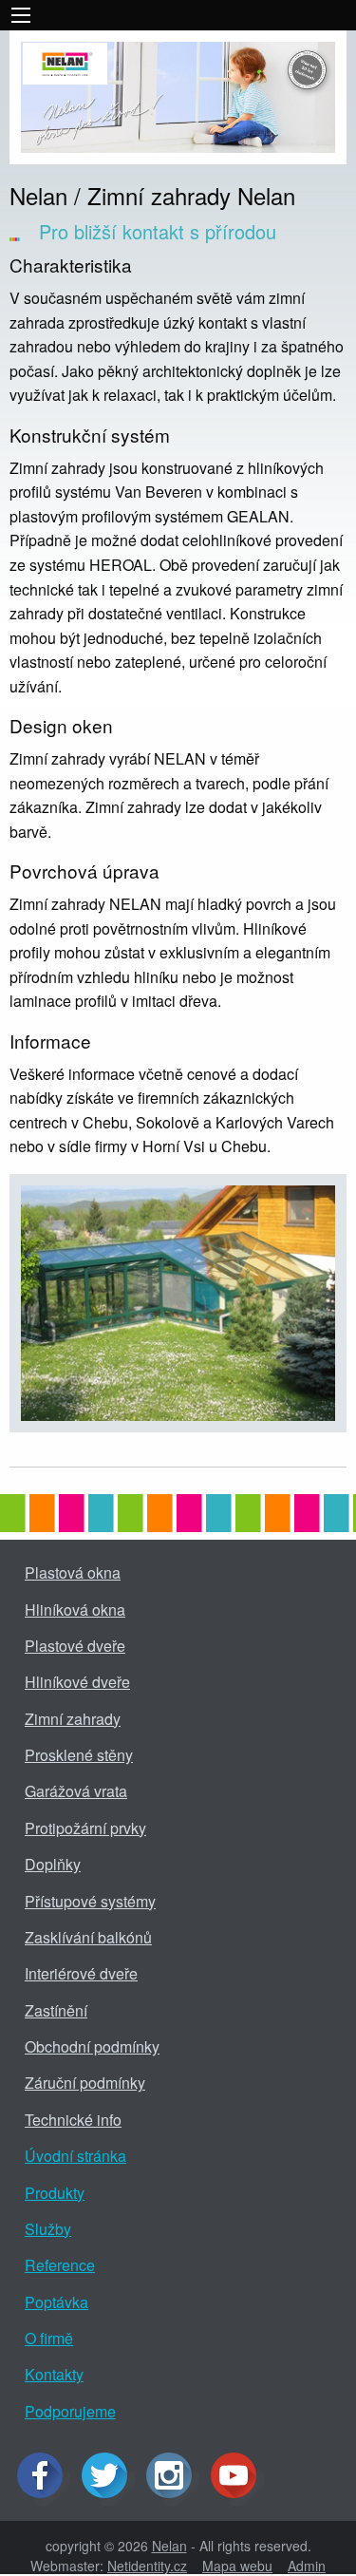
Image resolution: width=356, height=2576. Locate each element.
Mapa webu (237, 2566)
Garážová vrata (76, 1791)
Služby (48, 2229)
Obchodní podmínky (92, 2046)
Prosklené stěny (79, 1755)
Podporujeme (70, 2411)
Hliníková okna (75, 1610)
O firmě (49, 2338)
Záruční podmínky (85, 2083)
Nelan (169, 2546)
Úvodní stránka (75, 2156)
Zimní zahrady (73, 1719)
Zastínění (56, 2010)
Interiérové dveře (81, 1973)
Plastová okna (73, 1572)
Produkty (55, 2193)
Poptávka (56, 2302)
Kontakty (54, 2374)
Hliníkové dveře (77, 1682)
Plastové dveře (75, 1646)
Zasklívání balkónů (88, 1937)
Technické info (73, 2120)
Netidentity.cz (147, 2566)
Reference (60, 2265)
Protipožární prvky (85, 1828)
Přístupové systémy (90, 1901)
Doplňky (53, 1864)
